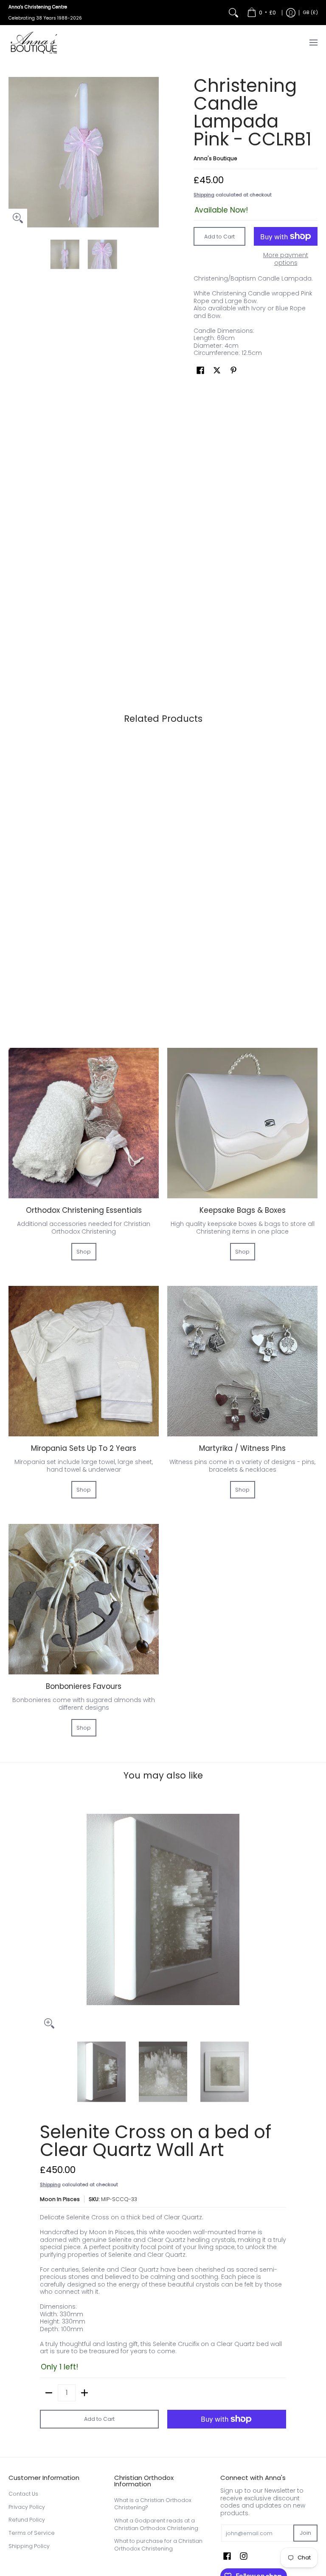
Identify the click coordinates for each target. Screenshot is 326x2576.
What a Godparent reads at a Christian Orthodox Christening (156, 2524)
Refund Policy (27, 2520)
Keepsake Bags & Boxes (243, 1210)
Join (305, 2533)
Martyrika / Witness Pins (242, 1448)
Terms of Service (32, 2533)
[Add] (84, 2393)
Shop (84, 1252)
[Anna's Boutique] (34, 43)
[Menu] (313, 43)
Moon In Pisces (60, 2199)
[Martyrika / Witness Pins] (242, 1361)
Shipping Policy (29, 2546)
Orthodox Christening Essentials (84, 1210)
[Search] (233, 13)
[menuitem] (261, 13)
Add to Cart (219, 237)
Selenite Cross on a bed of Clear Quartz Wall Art (156, 2141)
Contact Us (23, 2494)
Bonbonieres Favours (84, 1686)
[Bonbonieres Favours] (84, 1599)
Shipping (204, 195)
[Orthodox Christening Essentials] (84, 1123)
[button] (200, 370)
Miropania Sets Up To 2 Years (84, 1448)
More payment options (286, 259)
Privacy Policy (27, 2507)
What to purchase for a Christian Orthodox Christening (158, 2545)
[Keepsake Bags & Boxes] (242, 1123)
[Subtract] (49, 2393)
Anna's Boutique (215, 158)
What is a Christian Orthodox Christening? (153, 2504)
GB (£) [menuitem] (311, 13)
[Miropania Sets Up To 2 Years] (84, 1361)
